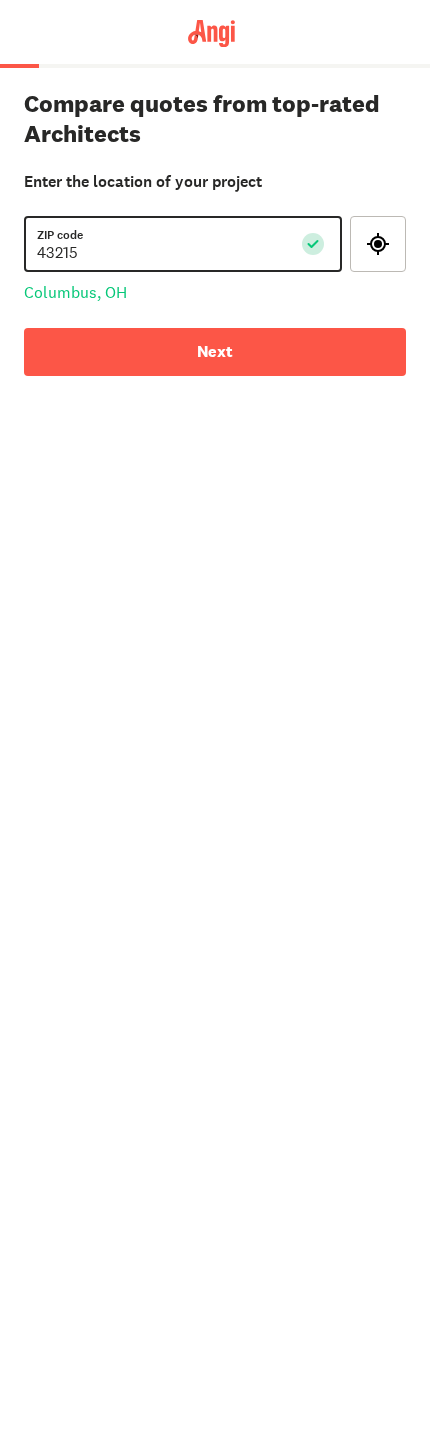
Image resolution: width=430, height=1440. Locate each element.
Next (215, 351)
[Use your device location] (378, 244)
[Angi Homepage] (214, 32)
